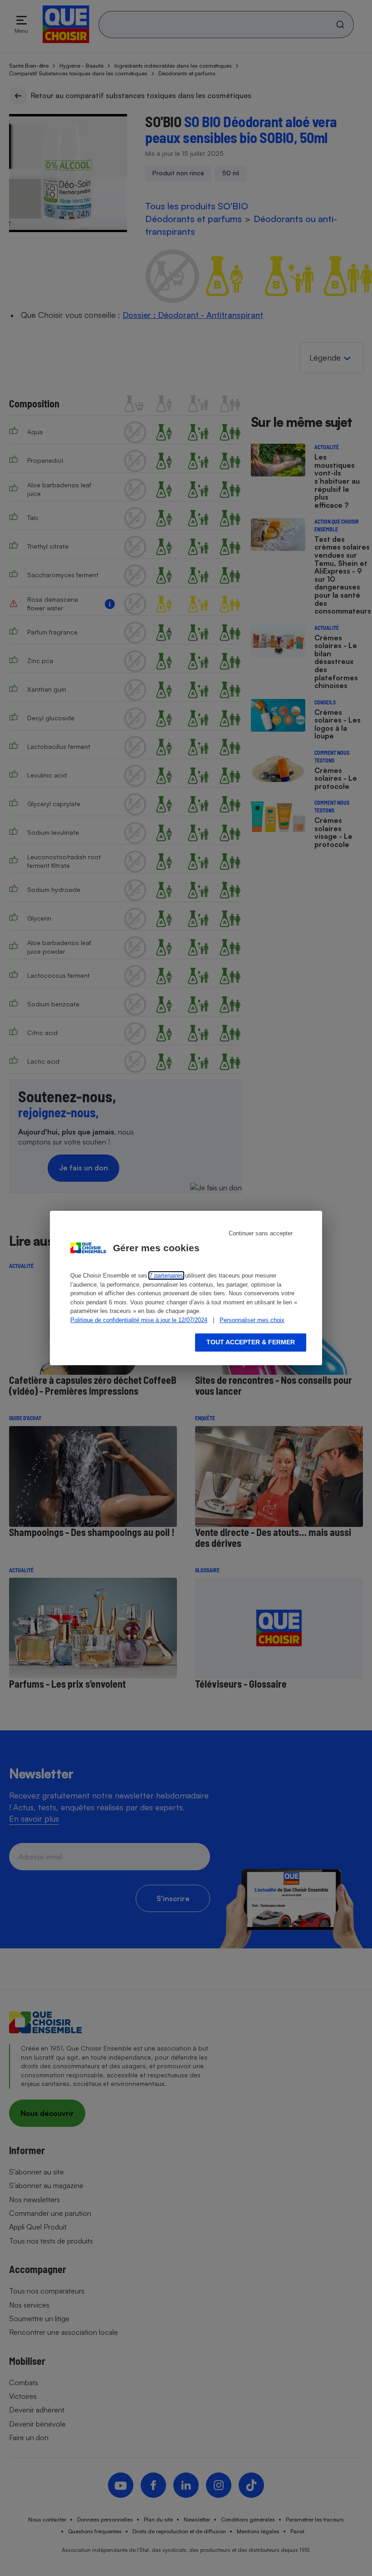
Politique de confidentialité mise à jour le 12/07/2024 (139, 1320)
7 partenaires (166, 1276)
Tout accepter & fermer (251, 1342)
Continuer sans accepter (261, 1233)
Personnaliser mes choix (252, 1320)
